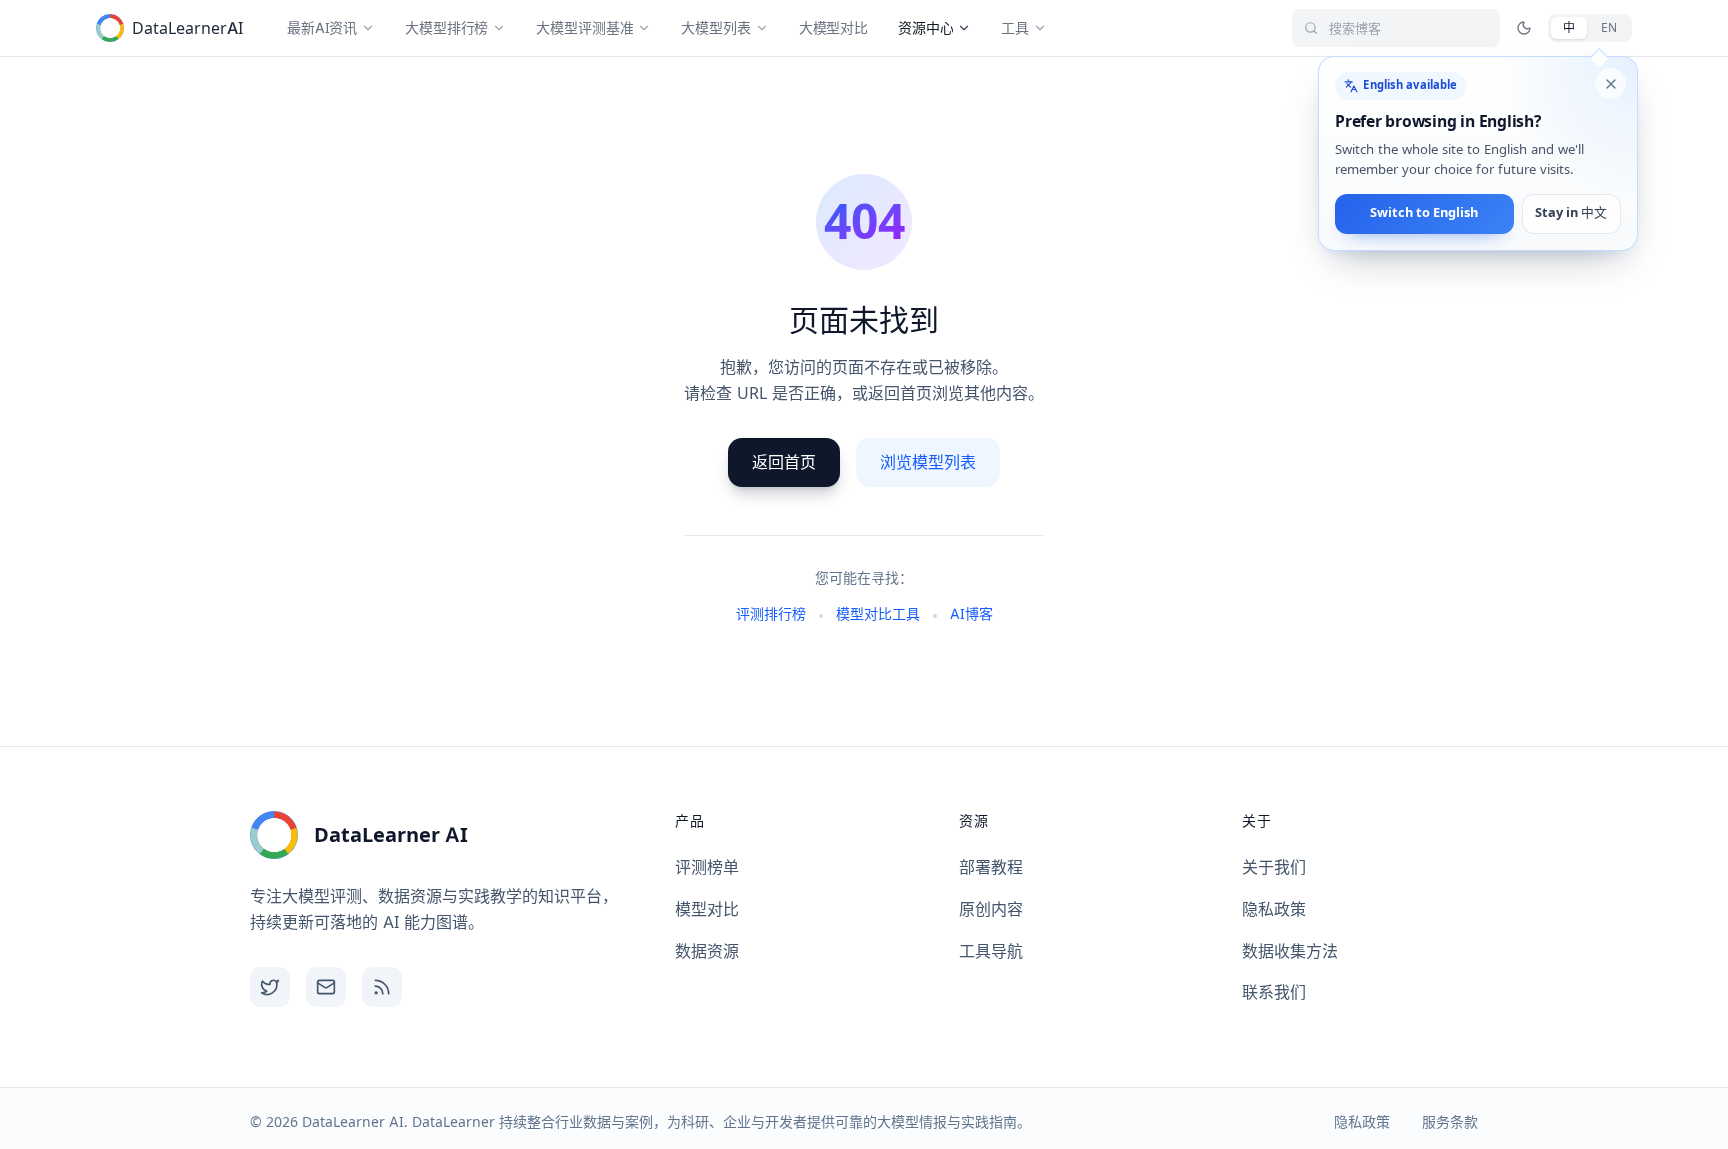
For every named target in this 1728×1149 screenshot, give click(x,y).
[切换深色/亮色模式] (1524, 28)
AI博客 (971, 613)
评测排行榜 (771, 613)
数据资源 (707, 951)
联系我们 (1274, 992)
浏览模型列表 (928, 462)
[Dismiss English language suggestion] (1610, 84)
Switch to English (1424, 213)
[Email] (326, 987)
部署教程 (991, 867)
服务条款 (1450, 1121)
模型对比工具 (878, 613)
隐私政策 (1274, 909)
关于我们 (1274, 867)
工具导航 (991, 951)
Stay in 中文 (1571, 213)
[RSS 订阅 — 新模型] (382, 987)
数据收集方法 (1290, 951)
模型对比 (707, 909)
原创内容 (991, 909)
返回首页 (784, 462)
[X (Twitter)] (270, 987)
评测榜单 (707, 867)
